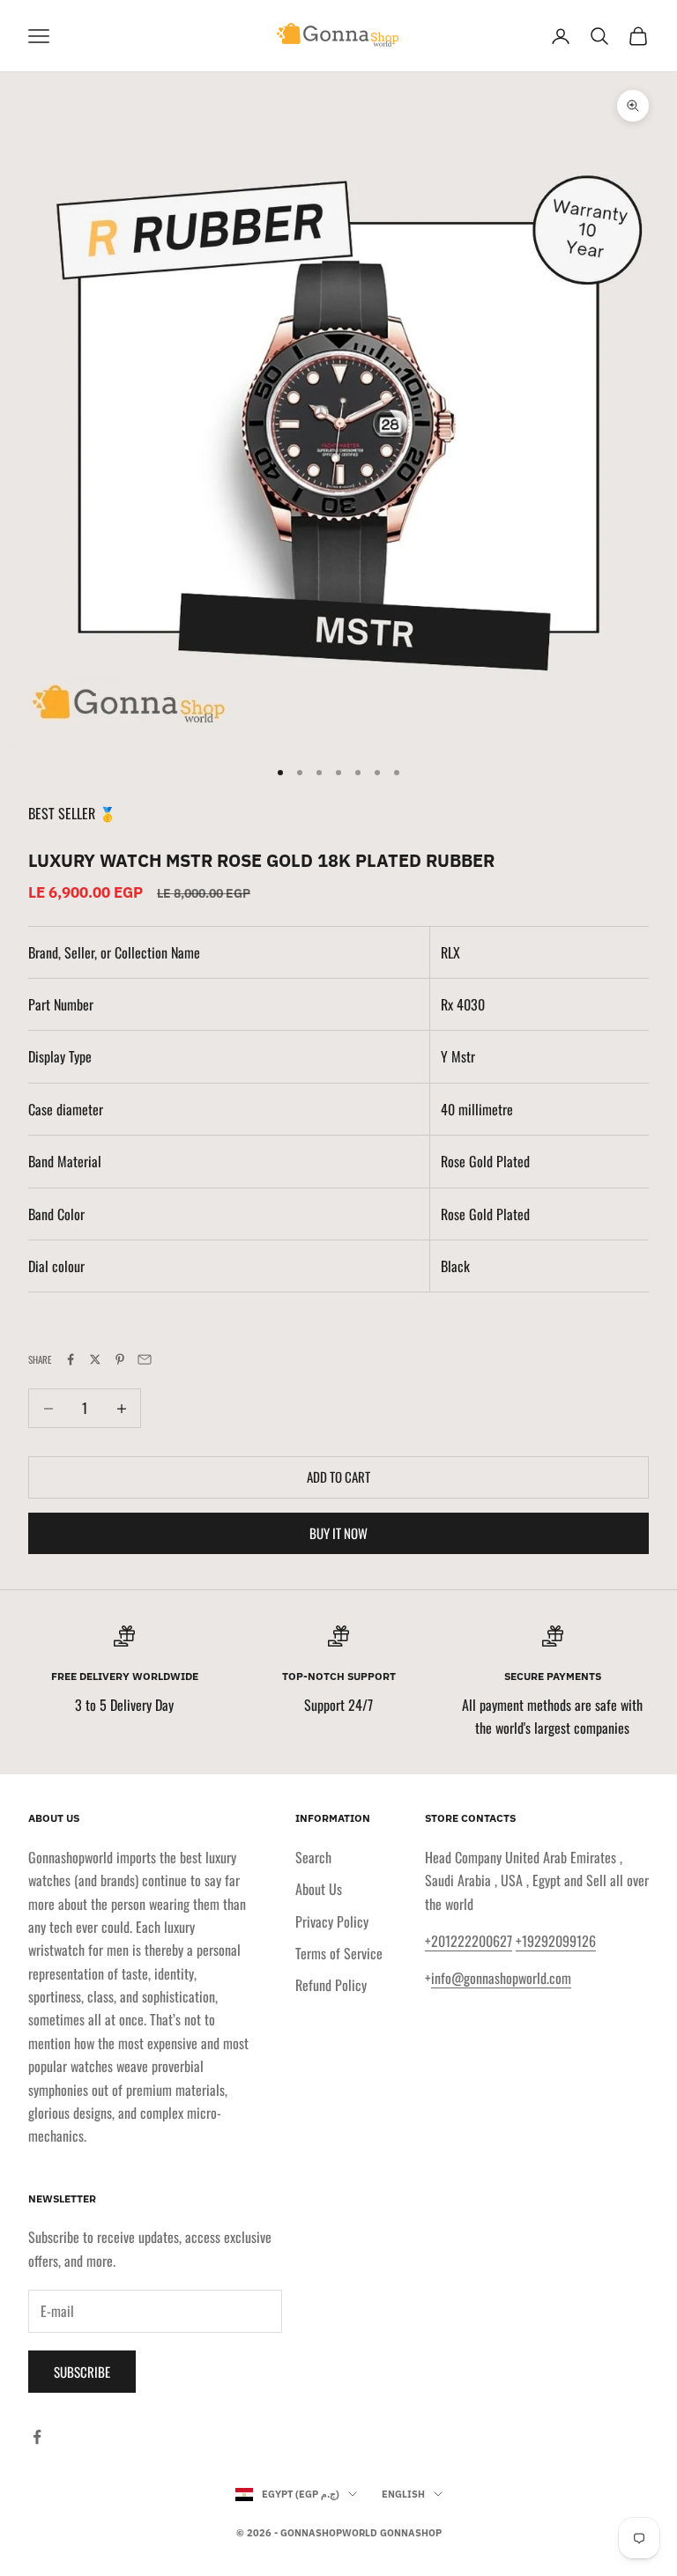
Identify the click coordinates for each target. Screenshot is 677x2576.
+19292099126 (556, 1941)
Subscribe (82, 2372)
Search (313, 1857)
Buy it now (338, 1533)
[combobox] (545, 1004)
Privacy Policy (332, 1921)
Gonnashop (411, 2533)
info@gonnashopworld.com (501, 1978)
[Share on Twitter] (95, 1359)
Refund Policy (331, 1985)
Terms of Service (339, 1953)
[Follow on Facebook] (37, 2437)
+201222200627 (469, 1941)
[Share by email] (145, 1359)
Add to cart (338, 1477)
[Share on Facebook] (71, 1359)
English (403, 2494)
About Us (319, 1889)
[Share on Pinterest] (120, 1359)
